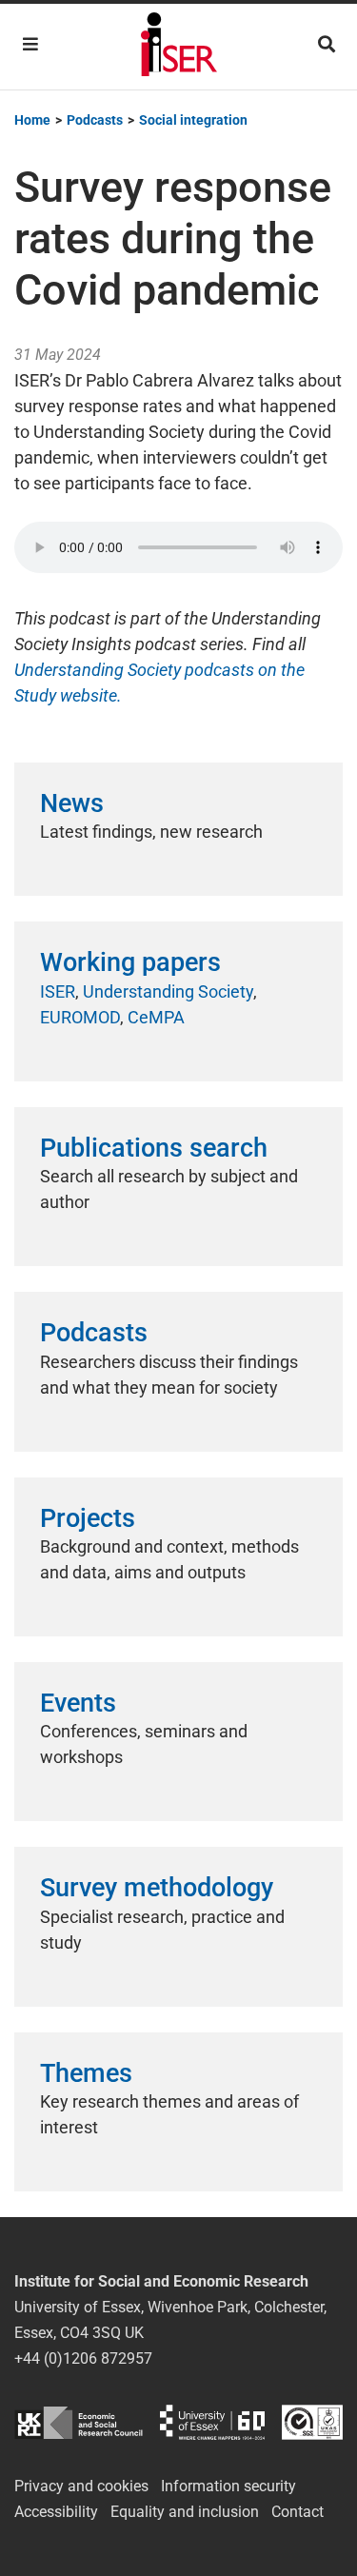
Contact (297, 2512)
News (72, 803)
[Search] (327, 44)
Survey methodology (157, 1888)
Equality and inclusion (185, 2512)
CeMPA (156, 1017)
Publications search (154, 1148)
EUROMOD (80, 1017)
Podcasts (94, 1333)
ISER (58, 991)
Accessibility (56, 2512)
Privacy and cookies (81, 2486)
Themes (86, 2073)
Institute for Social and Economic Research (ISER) (179, 47)
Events (78, 1703)
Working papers (130, 962)
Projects (88, 1518)
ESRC (79, 2422)
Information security (228, 2486)
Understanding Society (168, 991)
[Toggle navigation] (30, 44)
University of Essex (212, 2422)
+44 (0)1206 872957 (83, 2358)
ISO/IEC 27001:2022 (312, 2422)
